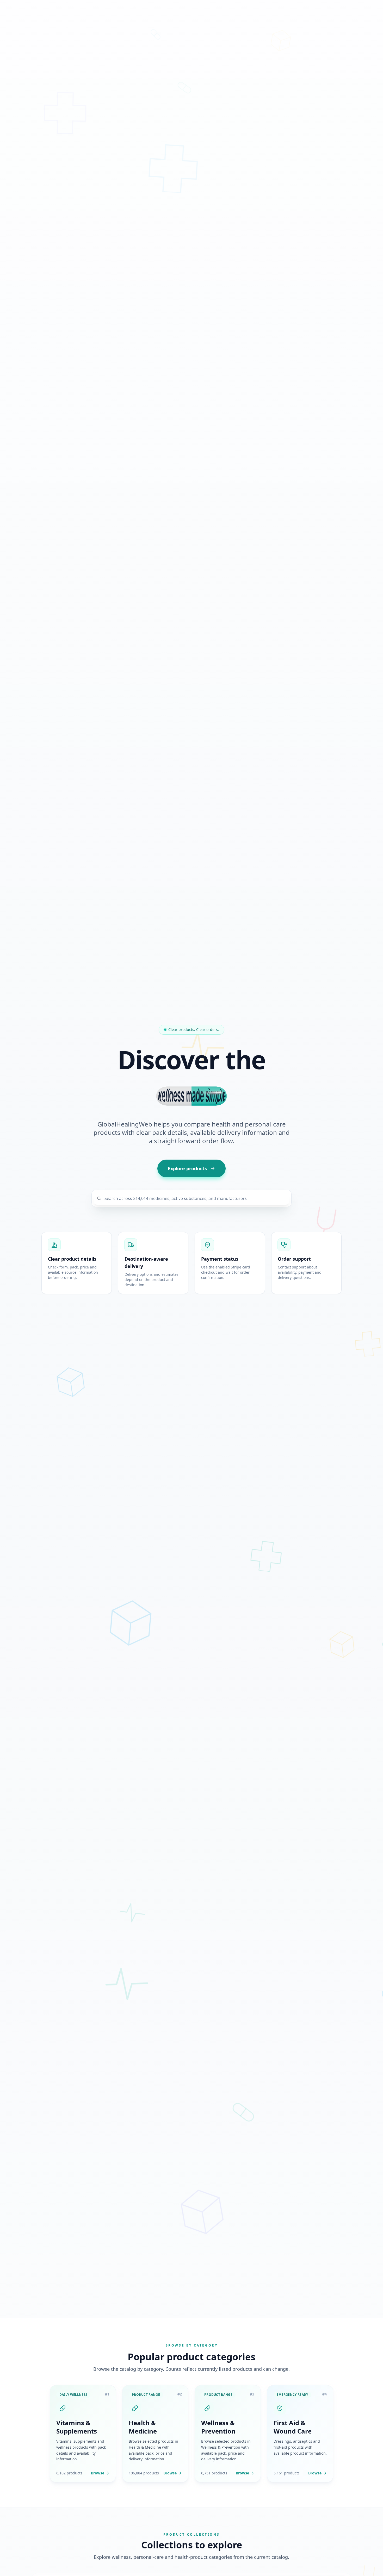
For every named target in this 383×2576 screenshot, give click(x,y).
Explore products (187, 1168)
